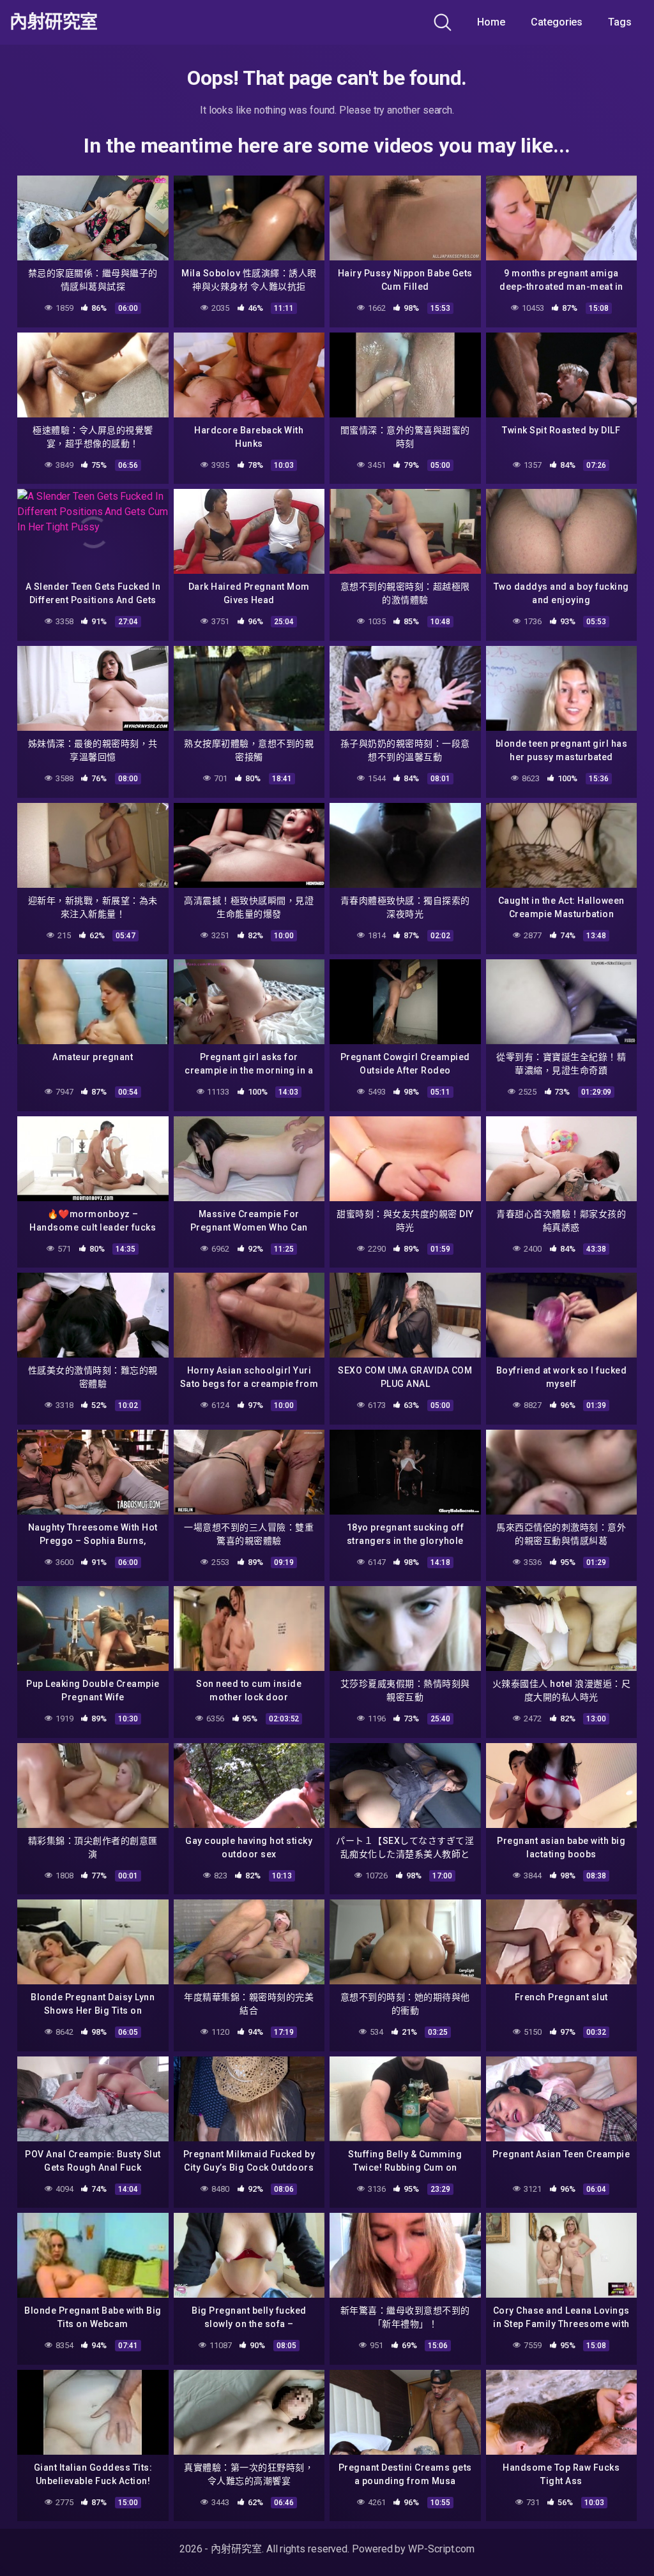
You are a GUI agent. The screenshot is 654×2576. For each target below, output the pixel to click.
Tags (620, 22)
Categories (557, 22)
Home (491, 22)
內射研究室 (54, 22)
